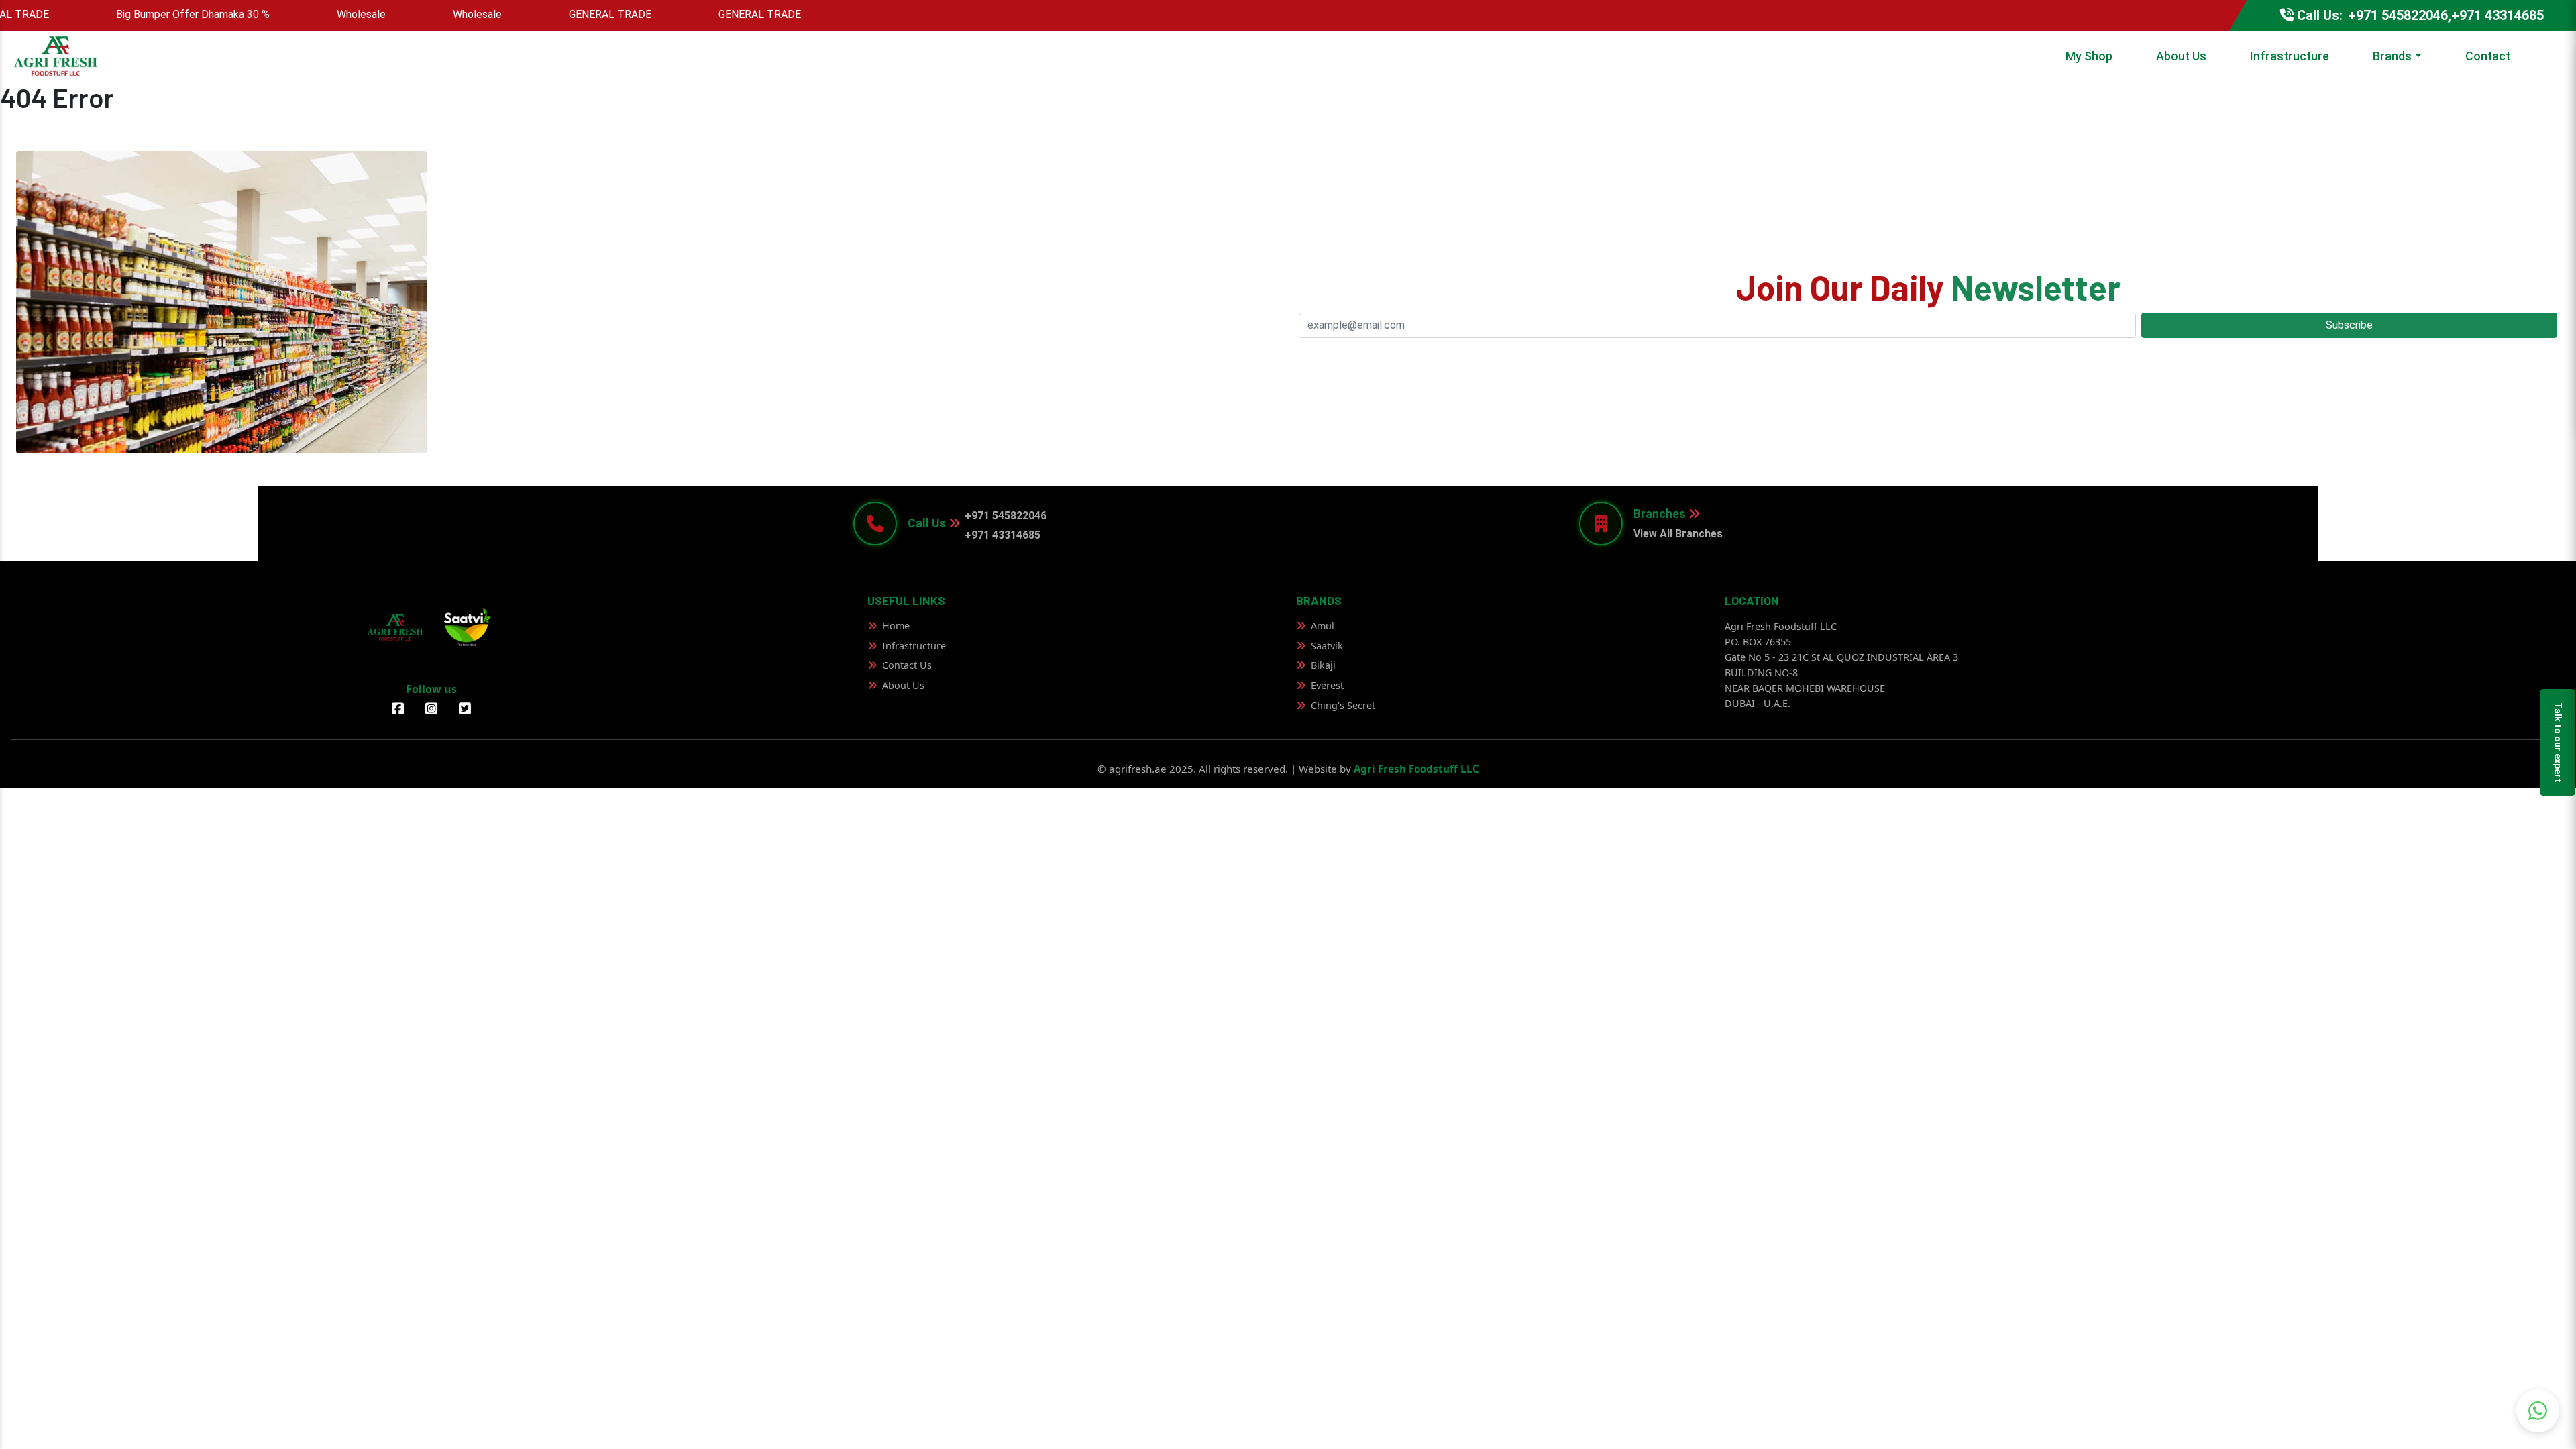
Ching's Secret (1343, 705)
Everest (1327, 685)
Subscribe (2349, 325)
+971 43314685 (1003, 535)
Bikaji (1323, 665)
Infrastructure (2290, 56)
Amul (1323, 626)
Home (896, 626)
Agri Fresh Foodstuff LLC (1416, 769)
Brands (2392, 56)
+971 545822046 (1006, 516)
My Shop (2089, 56)
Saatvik (1327, 646)
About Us (2181, 56)
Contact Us (907, 665)
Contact (2488, 56)
